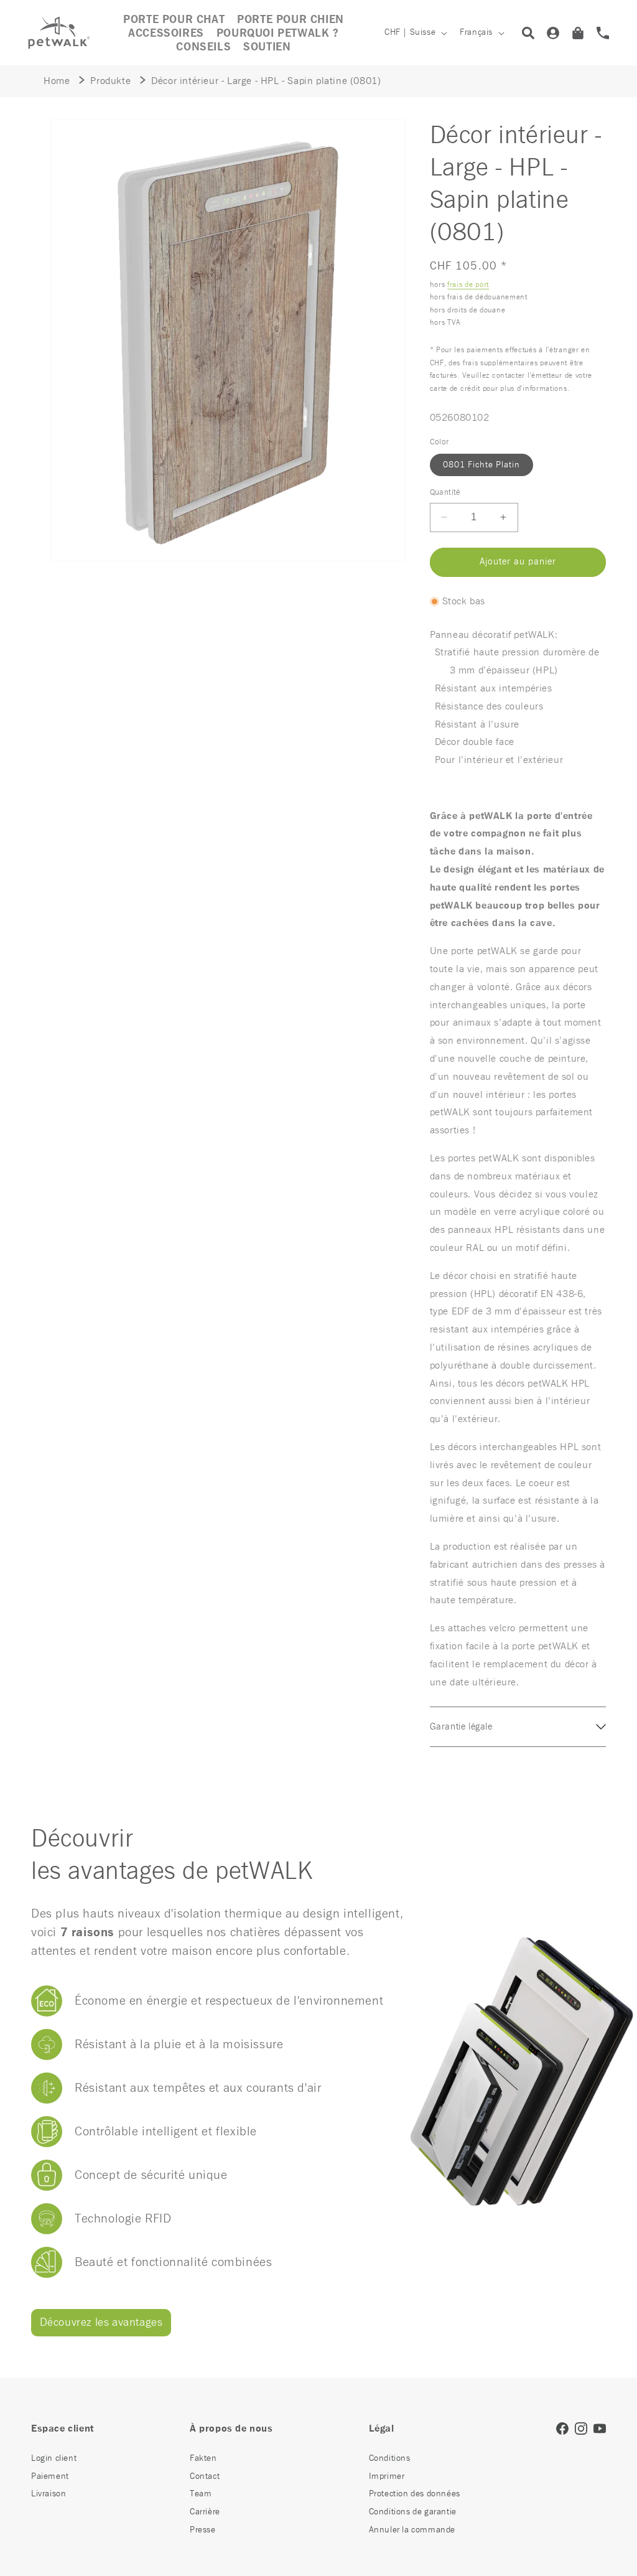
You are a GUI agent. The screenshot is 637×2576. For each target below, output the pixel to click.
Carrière (205, 2512)
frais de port (468, 285)
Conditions (390, 2458)
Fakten (203, 2458)
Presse (203, 2530)
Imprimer (387, 2476)
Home (57, 81)
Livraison (49, 2494)
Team (201, 2494)
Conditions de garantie (413, 2512)
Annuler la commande (412, 2530)
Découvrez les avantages (101, 2323)
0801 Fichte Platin (481, 465)
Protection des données (415, 2494)
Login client (54, 2458)
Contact (205, 2476)
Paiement (50, 2476)
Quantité (445, 493)
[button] (166, 34)
